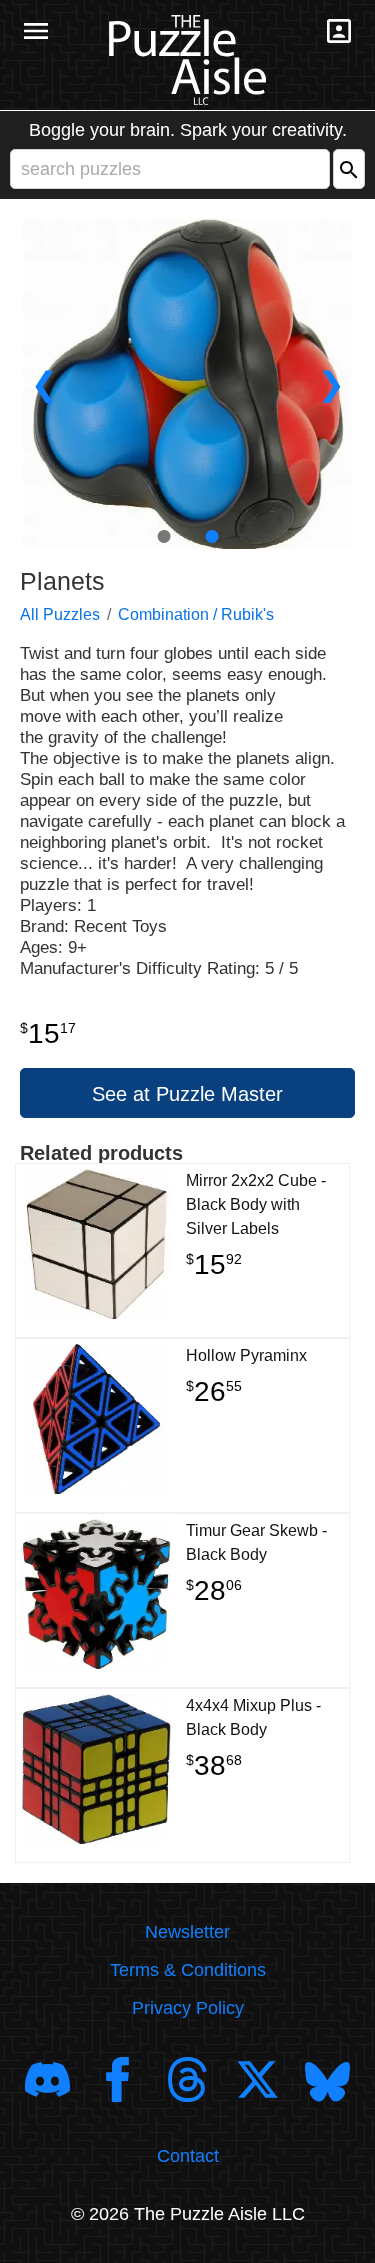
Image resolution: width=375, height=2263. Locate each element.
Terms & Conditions (188, 1970)
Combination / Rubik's (196, 614)
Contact (188, 2156)
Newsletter (187, 1932)
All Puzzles (60, 614)
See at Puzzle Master (187, 1094)
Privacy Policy (188, 2008)
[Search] (349, 169)
